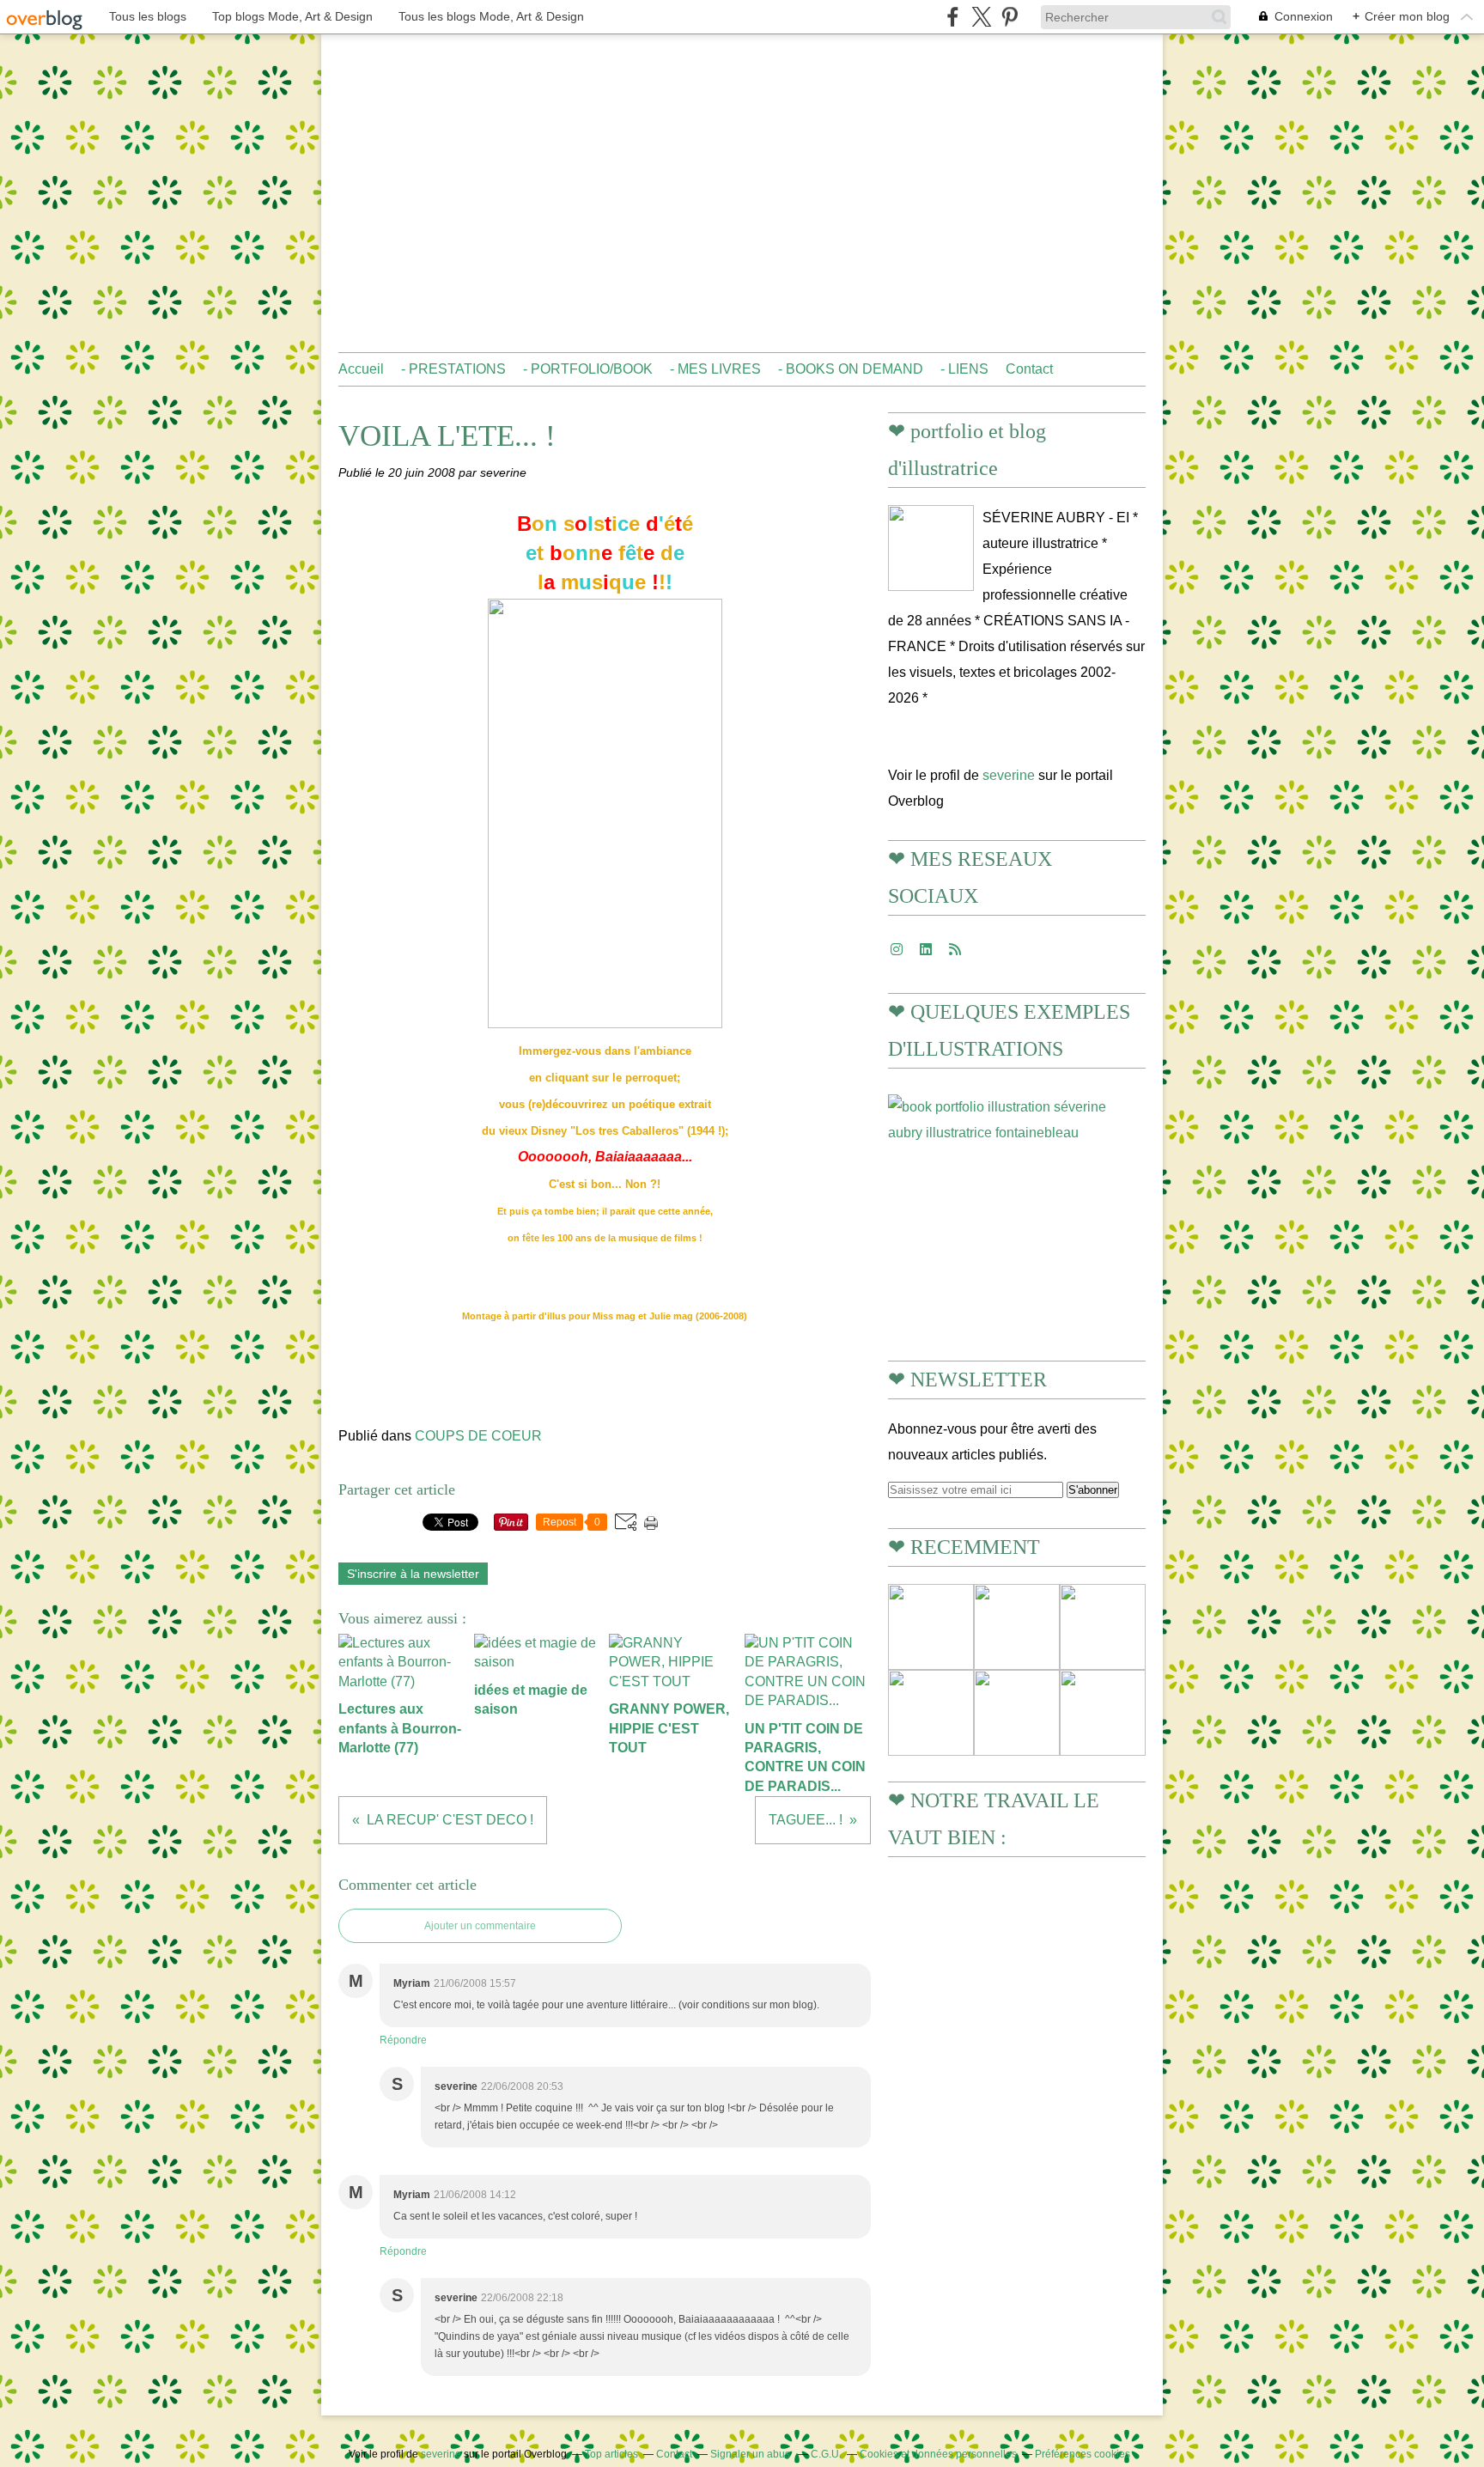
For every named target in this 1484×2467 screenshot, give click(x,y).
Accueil (361, 369)
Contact (1029, 369)
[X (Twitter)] (981, 17)
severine (1009, 775)
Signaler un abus (751, 2454)
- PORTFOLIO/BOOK (588, 369)
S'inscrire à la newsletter (413, 1574)
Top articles (611, 2454)
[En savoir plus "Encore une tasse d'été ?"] (1017, 1627)
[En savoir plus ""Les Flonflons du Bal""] (1103, 1713)
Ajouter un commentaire (480, 1926)
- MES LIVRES (715, 369)
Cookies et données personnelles (938, 2454)
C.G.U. (826, 2454)
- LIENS (964, 369)
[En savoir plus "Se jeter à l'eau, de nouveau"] (1017, 1713)
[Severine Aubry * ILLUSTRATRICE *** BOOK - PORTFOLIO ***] (931, 548)
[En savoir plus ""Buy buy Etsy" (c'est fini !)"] (931, 1713)
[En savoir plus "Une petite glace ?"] (931, 1627)
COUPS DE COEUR (478, 1436)
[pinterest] (1010, 17)
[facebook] (953, 17)
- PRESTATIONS (453, 369)
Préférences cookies (1083, 2454)
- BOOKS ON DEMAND (851, 369)
